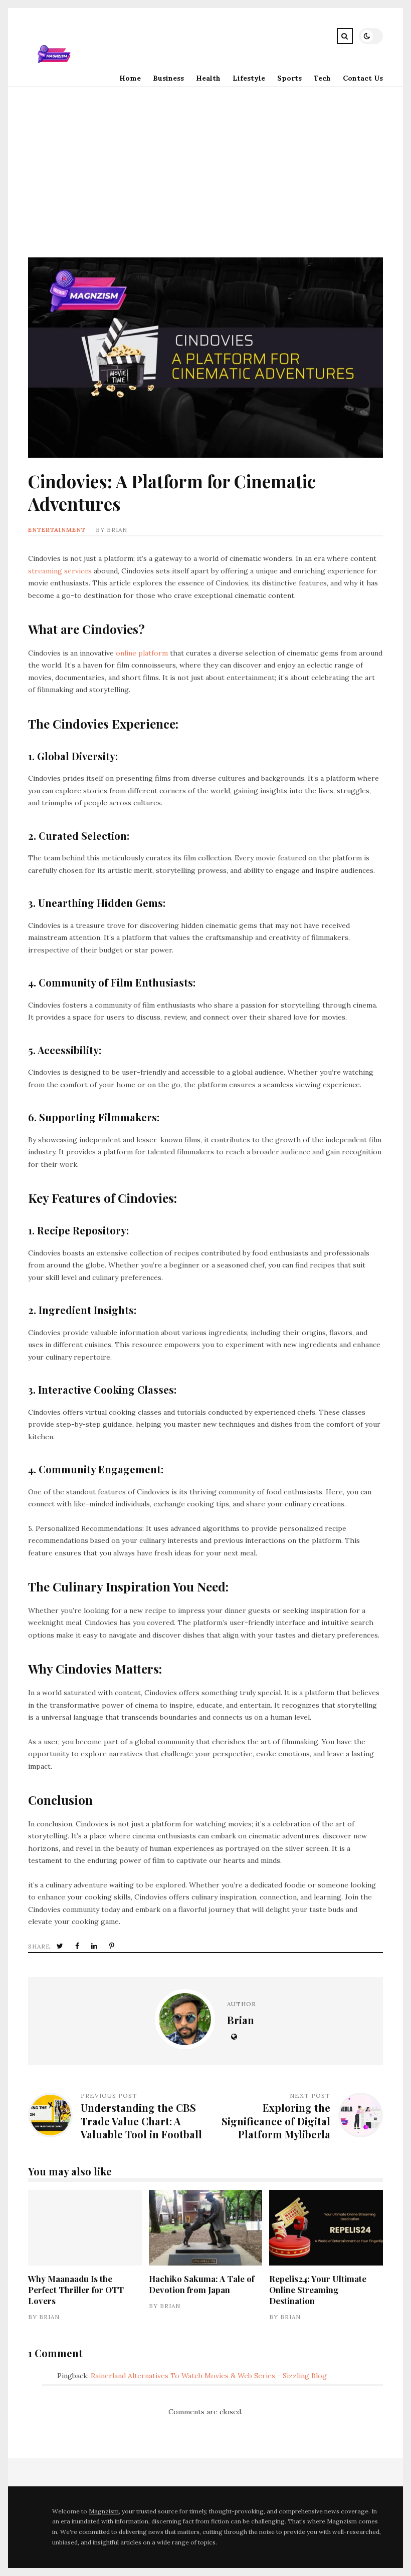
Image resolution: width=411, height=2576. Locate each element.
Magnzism (104, 2511)
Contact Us (363, 78)
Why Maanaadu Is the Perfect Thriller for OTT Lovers (85, 2228)
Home (130, 78)
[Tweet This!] (61, 1946)
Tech (322, 78)
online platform (142, 653)
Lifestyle (249, 78)
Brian (117, 530)
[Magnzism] (54, 78)
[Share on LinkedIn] (95, 1946)
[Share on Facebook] (78, 1946)
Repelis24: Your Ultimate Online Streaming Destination (326, 2228)
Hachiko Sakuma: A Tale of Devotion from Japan (205, 2228)
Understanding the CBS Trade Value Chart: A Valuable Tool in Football (141, 2121)
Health (208, 78)
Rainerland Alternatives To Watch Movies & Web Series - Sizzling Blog (209, 2376)
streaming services (60, 571)
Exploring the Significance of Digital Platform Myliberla (276, 2121)
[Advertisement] (206, 162)
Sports (289, 78)
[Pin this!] (113, 1946)
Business (168, 78)
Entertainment (57, 530)
